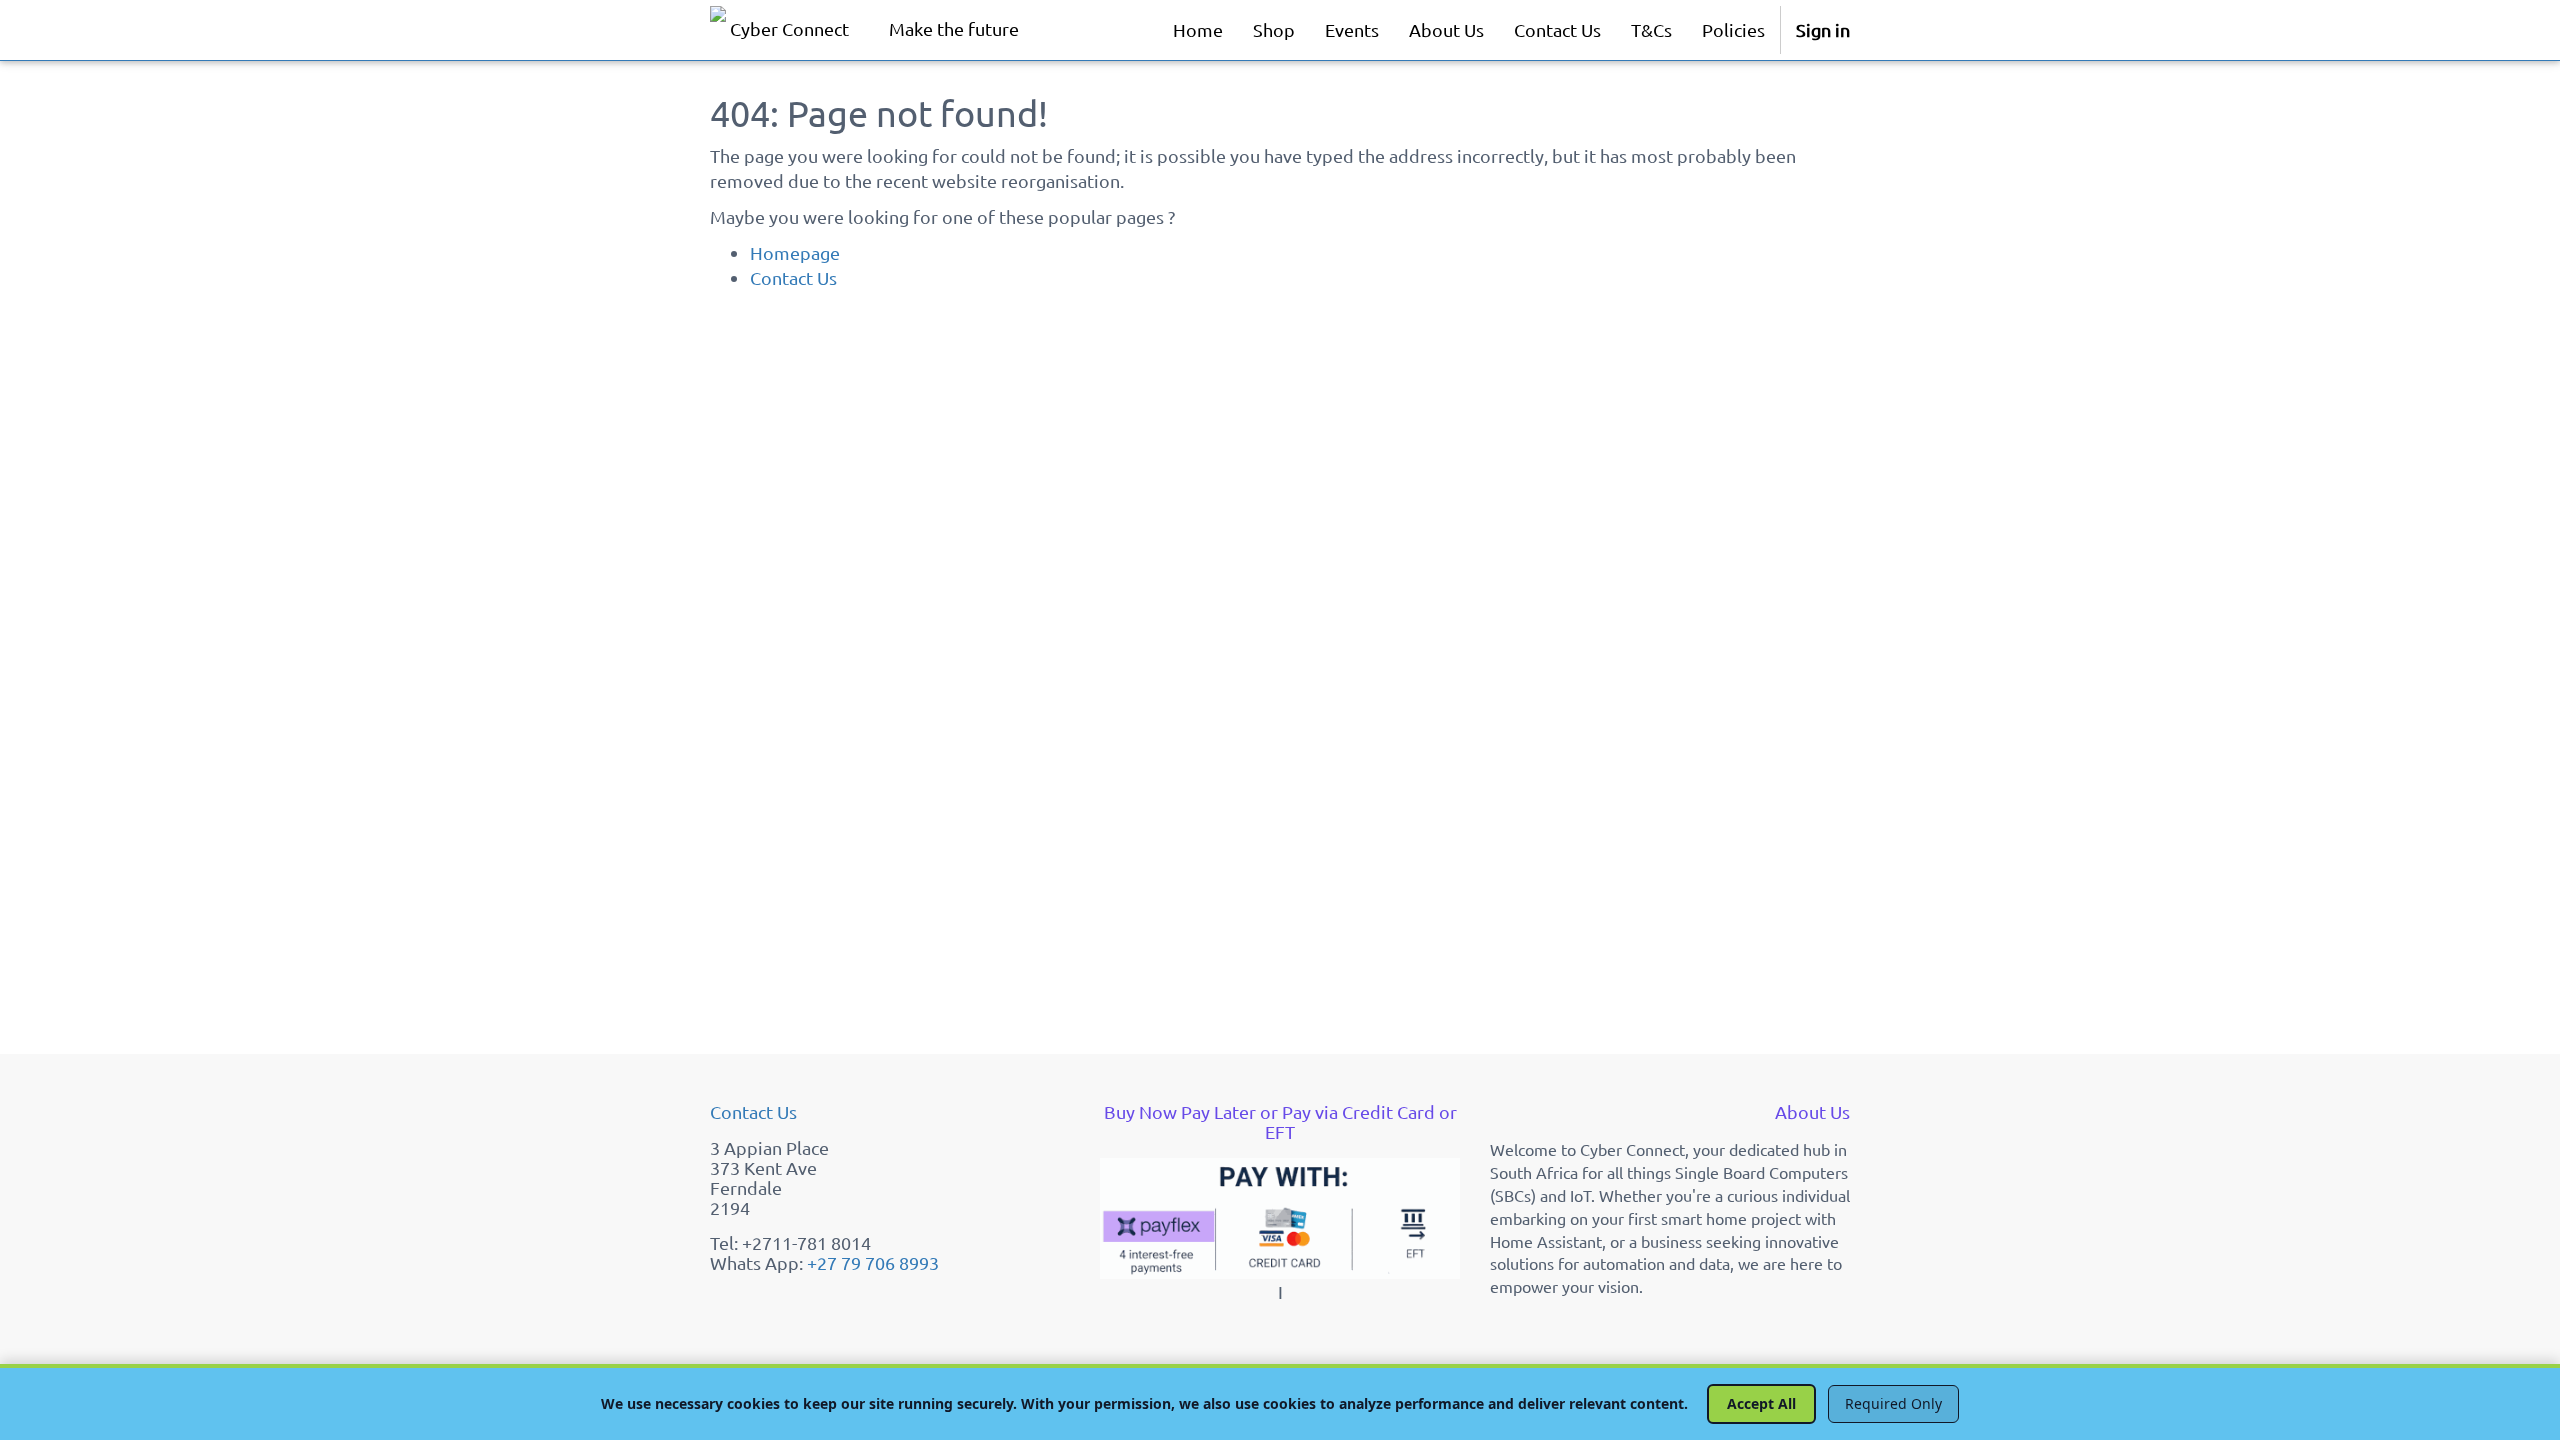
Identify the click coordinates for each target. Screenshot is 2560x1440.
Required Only (1893, 1403)
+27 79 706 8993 (873, 1262)
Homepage (795, 252)
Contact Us (793, 277)
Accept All (1761, 1403)
